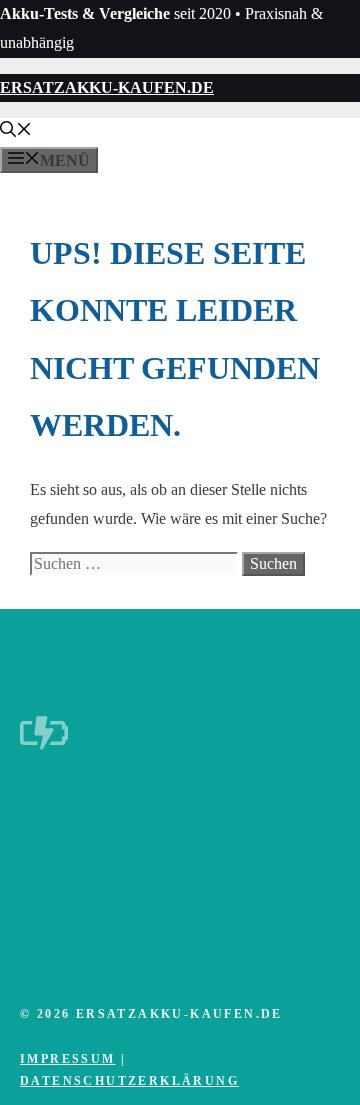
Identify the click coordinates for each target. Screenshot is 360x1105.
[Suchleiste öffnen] (16, 131)
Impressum (68, 1059)
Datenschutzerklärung (129, 1081)
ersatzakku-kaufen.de (107, 87)
